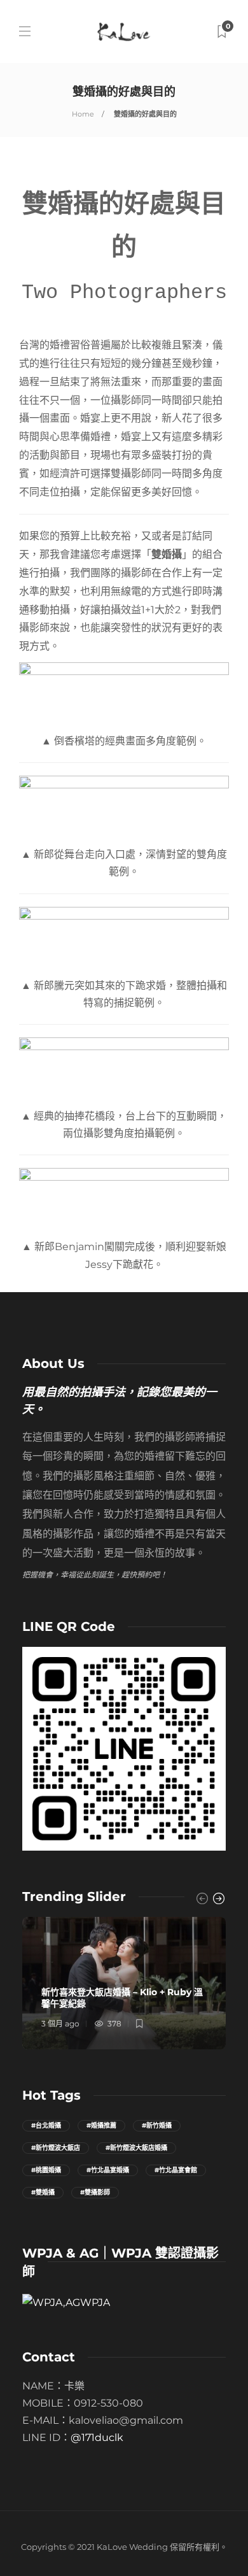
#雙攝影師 (95, 2192)
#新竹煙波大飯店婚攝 (136, 2148)
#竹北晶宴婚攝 (108, 2170)
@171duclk (97, 2437)
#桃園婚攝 (46, 2170)
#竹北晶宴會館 (176, 2170)
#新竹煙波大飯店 (56, 2148)
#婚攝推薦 (101, 2125)
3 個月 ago (60, 2024)
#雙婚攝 (43, 2192)
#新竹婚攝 (157, 2125)
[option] (124, 1983)
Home (83, 114)
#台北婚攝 (46, 2125)
